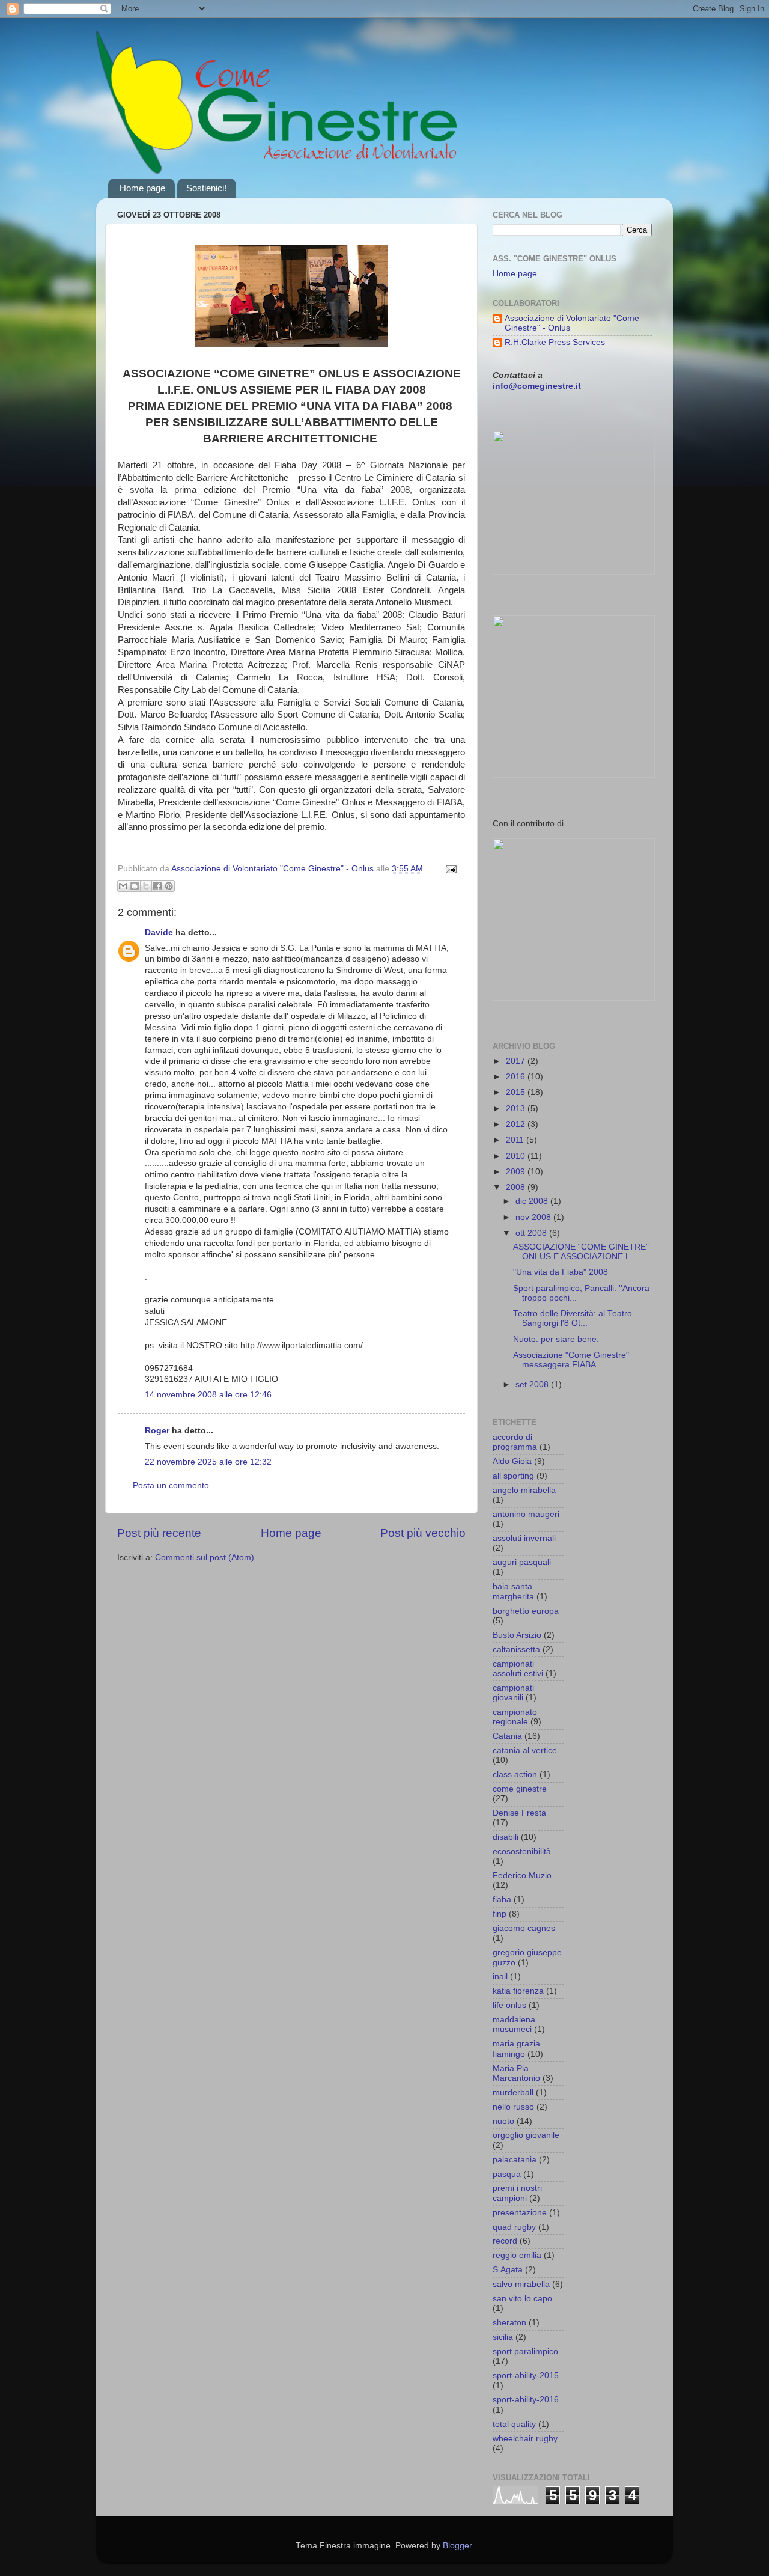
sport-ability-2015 (526, 2376)
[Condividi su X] (146, 886)
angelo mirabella (524, 1490)
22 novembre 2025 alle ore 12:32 (208, 1462)
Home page (142, 188)
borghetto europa (526, 1611)
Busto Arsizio (517, 1635)
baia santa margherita (513, 1591)
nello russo (513, 2107)
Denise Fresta (519, 1813)
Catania (507, 1736)
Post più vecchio (423, 1533)
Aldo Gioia (512, 1461)
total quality (514, 2424)
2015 (517, 1092)
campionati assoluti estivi (518, 1669)
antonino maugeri (526, 1514)
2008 (517, 1187)
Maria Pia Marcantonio (516, 2073)
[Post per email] (449, 869)
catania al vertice (525, 1750)
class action (515, 1775)
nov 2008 (534, 1217)
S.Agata (508, 2270)
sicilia (503, 2337)
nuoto (503, 2121)
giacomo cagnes (524, 1928)
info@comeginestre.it (537, 386)
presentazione (520, 2213)
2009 (517, 1172)
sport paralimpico (525, 2352)
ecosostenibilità (522, 1851)
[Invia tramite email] (123, 886)
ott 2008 (532, 1233)
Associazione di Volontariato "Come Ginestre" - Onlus (572, 323)
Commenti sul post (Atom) (205, 1558)
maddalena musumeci (514, 2025)
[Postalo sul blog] (135, 886)
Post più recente (159, 1533)
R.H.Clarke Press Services (555, 342)
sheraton (509, 2323)
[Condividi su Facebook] (157, 886)
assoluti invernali (524, 1538)
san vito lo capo (522, 2299)
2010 (517, 1156)
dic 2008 (533, 1201)
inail (500, 1976)
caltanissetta (516, 1650)
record (505, 2241)
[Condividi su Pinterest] (169, 886)
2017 (517, 1061)
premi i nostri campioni (517, 2193)
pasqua (507, 2174)
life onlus (509, 2005)
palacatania (515, 2160)
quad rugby (514, 2227)
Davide (159, 932)
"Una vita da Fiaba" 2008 (561, 1272)
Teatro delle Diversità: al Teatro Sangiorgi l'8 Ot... (573, 1318)
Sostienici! (206, 188)
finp (500, 1914)
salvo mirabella (521, 2284)
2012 (517, 1124)
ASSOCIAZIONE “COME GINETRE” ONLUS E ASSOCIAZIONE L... (581, 1252)
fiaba (502, 1900)
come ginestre (520, 1789)
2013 (517, 1109)
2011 (516, 1140)
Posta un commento (171, 1485)
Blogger (457, 2546)
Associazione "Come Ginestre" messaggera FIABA (571, 1360)
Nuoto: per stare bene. (556, 1339)
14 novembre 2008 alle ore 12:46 (208, 1395)
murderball (513, 2092)
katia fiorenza (518, 1991)
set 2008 (533, 1384)
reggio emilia (517, 2255)
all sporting (513, 1476)
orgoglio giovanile (526, 2135)
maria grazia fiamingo (516, 2049)
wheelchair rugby (525, 2439)
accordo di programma (515, 1442)
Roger (157, 1431)
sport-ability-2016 (526, 2400)
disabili (506, 1837)
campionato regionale (515, 1717)
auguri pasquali (522, 1562)
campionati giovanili (513, 1693)
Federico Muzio (522, 1876)
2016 (517, 1077)
